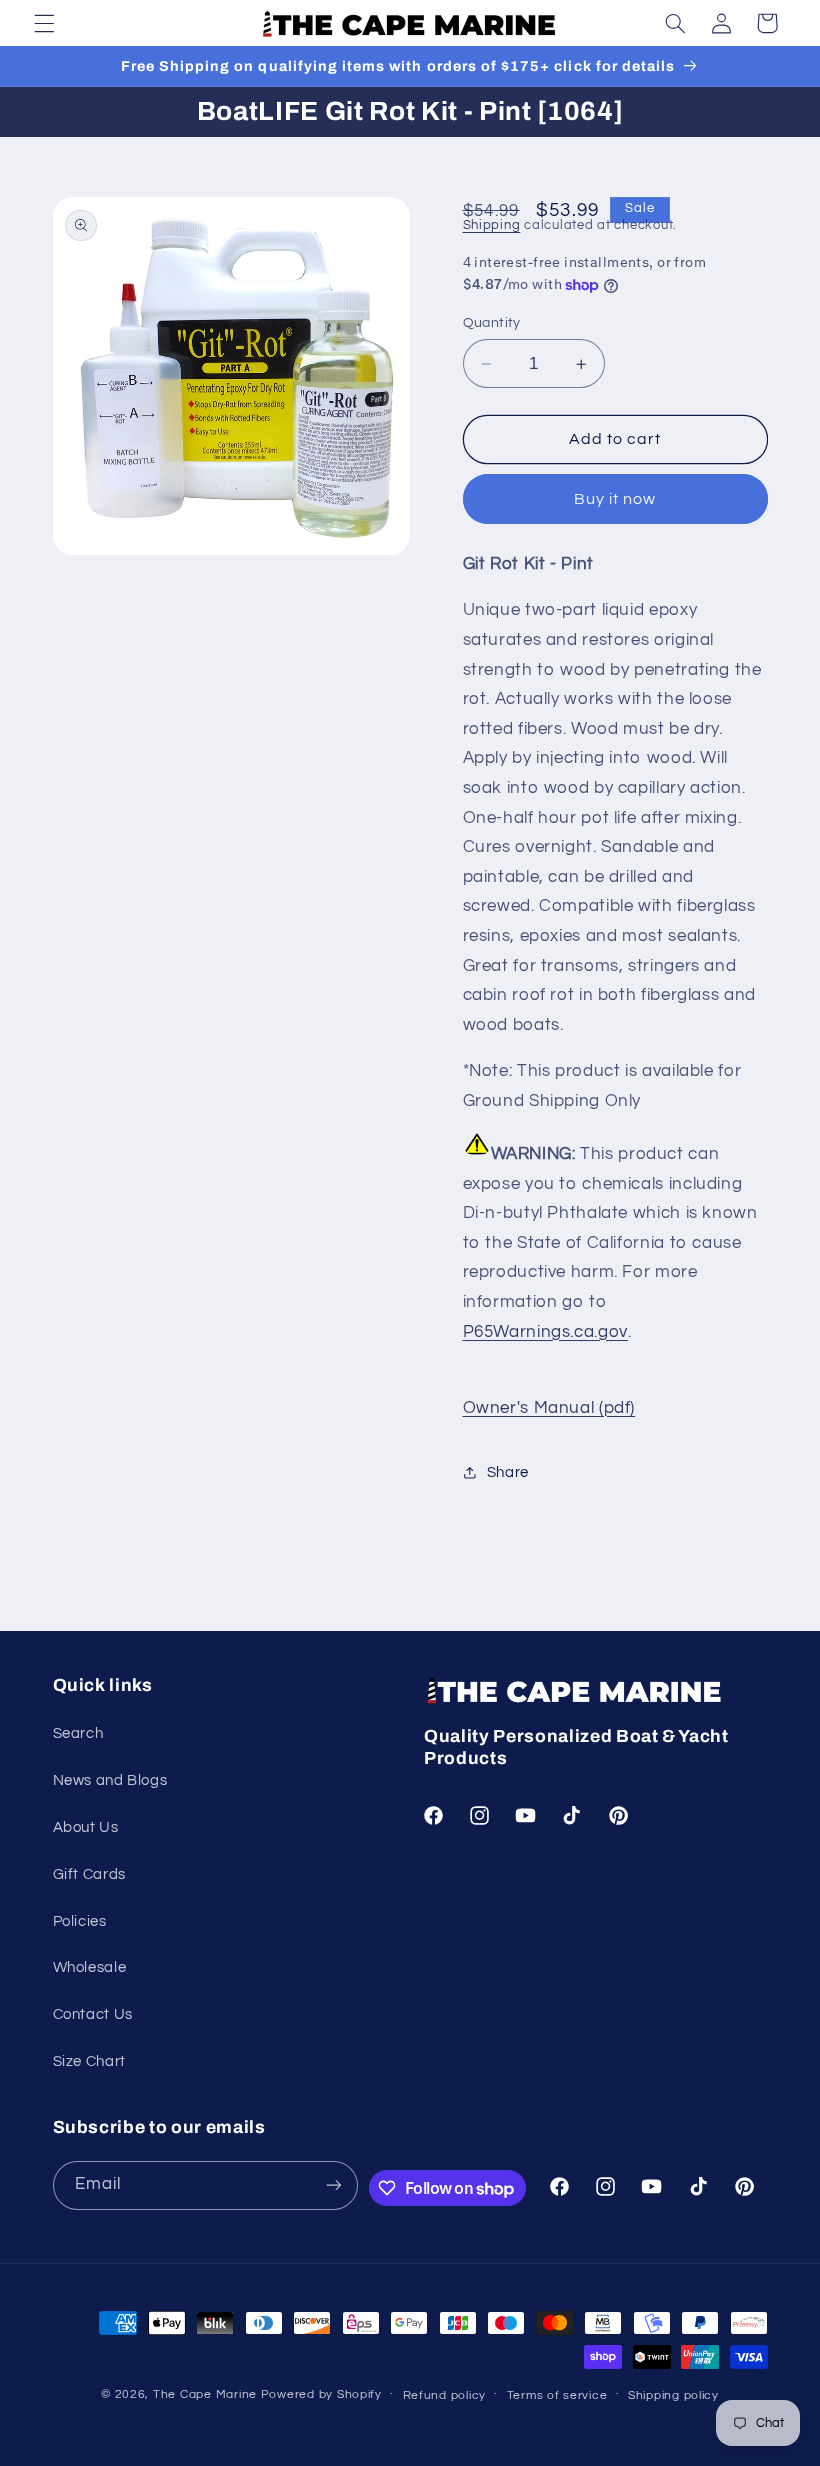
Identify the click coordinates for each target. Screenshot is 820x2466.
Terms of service (557, 2395)
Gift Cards (89, 1874)
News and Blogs (110, 1780)
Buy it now (615, 499)
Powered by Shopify (321, 2394)
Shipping (492, 225)
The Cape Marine (205, 2394)
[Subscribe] (334, 2185)
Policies (80, 1921)
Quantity (492, 323)
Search (78, 1733)
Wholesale (90, 1967)
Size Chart (89, 2061)
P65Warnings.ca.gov (545, 1332)
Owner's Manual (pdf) (549, 1408)
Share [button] (508, 1472)
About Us (86, 1827)
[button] (44, 23)
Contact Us (93, 2014)
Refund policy (445, 2395)
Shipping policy (673, 2395)
